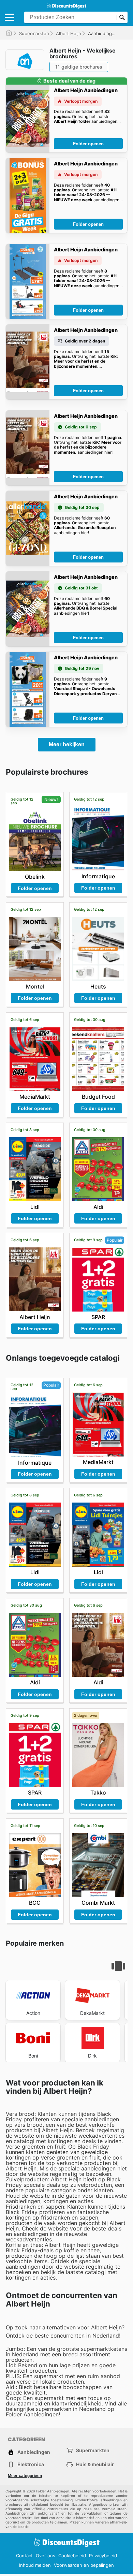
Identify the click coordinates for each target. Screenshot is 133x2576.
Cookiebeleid (72, 2556)
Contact (24, 2556)
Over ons (46, 2556)
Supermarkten (34, 33)
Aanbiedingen (34, 2452)
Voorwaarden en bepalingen (84, 2565)
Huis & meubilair (95, 2464)
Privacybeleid (103, 2556)
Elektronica (31, 2464)
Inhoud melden (35, 2565)
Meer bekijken (67, 744)
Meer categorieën (25, 2476)
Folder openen (88, 144)
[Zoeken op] (122, 17)
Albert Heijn (69, 33)
